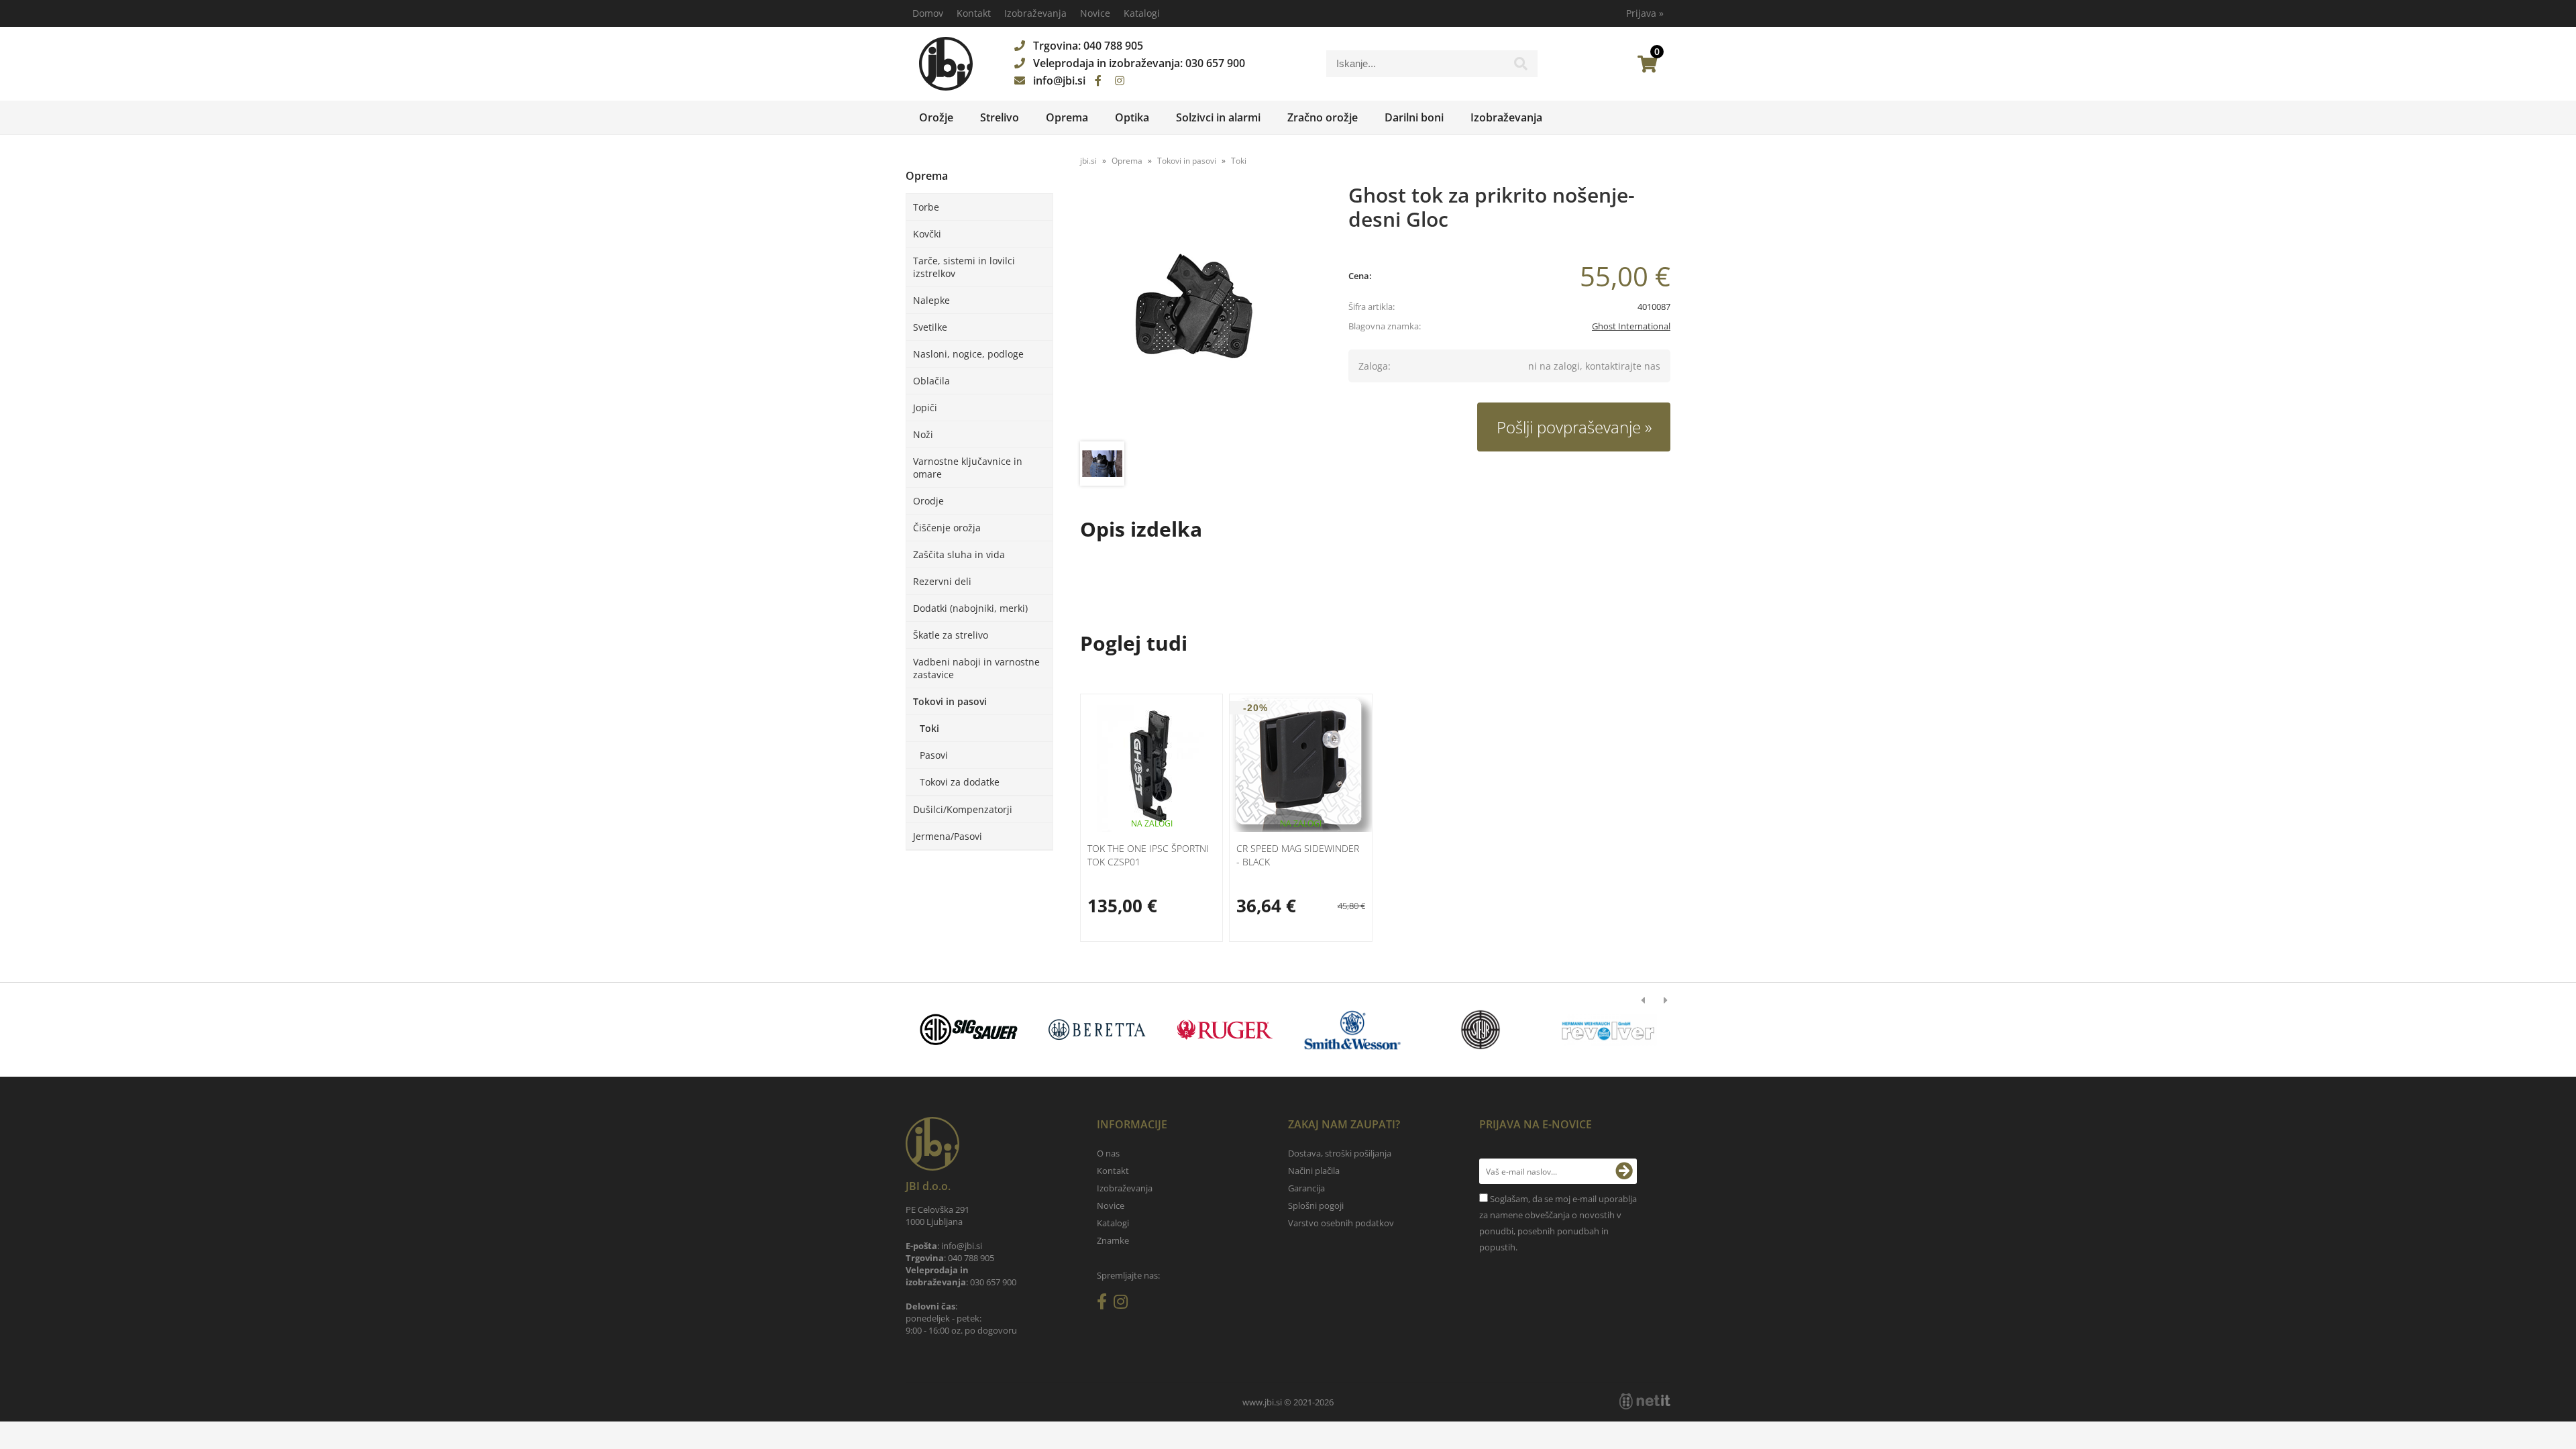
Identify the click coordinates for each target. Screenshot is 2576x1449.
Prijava (1645, 13)
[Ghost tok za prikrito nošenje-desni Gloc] (1201, 314)
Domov (928, 13)
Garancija (1306, 1188)
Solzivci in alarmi (1218, 117)
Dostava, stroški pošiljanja (1340, 1153)
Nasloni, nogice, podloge (968, 354)
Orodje (928, 501)
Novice (1095, 13)
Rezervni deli (942, 581)
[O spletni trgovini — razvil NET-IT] (1645, 1401)
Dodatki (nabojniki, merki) (970, 608)
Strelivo (1000, 117)
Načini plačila (1314, 1171)
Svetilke (930, 327)
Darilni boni (1414, 117)
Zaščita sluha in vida (959, 554)
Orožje (936, 117)
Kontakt (974, 13)
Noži (923, 434)
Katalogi (1142, 13)
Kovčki (927, 234)
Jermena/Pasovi (948, 836)
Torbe (926, 207)
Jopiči (925, 408)
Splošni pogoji (1316, 1205)
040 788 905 (1113, 46)
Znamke (1113, 1240)
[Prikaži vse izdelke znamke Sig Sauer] (969, 1030)
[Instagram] (1120, 80)
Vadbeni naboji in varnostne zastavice (976, 668)
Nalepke (931, 300)
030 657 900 (1215, 63)
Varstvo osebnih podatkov (1341, 1223)
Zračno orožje (1323, 117)
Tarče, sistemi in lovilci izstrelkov (964, 267)
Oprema (1067, 117)
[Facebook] (1098, 80)
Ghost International (1631, 326)
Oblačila (931, 381)
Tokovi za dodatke (960, 782)
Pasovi (934, 755)
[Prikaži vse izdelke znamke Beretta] (1096, 1030)
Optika (1132, 117)
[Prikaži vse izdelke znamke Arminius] (1608, 1030)
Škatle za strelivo (951, 635)
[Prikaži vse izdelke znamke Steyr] (1480, 1030)
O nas (1108, 1153)
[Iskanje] (1521, 67)
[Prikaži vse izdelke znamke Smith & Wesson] (1353, 1030)
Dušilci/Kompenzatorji (963, 809)
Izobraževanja (1035, 13)
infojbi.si (1059, 80)
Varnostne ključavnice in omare (968, 468)
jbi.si (1088, 161)
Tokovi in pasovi (950, 701)
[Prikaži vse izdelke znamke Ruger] (1225, 1030)
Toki (929, 728)
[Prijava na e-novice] (1624, 1171)
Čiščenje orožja (947, 528)
